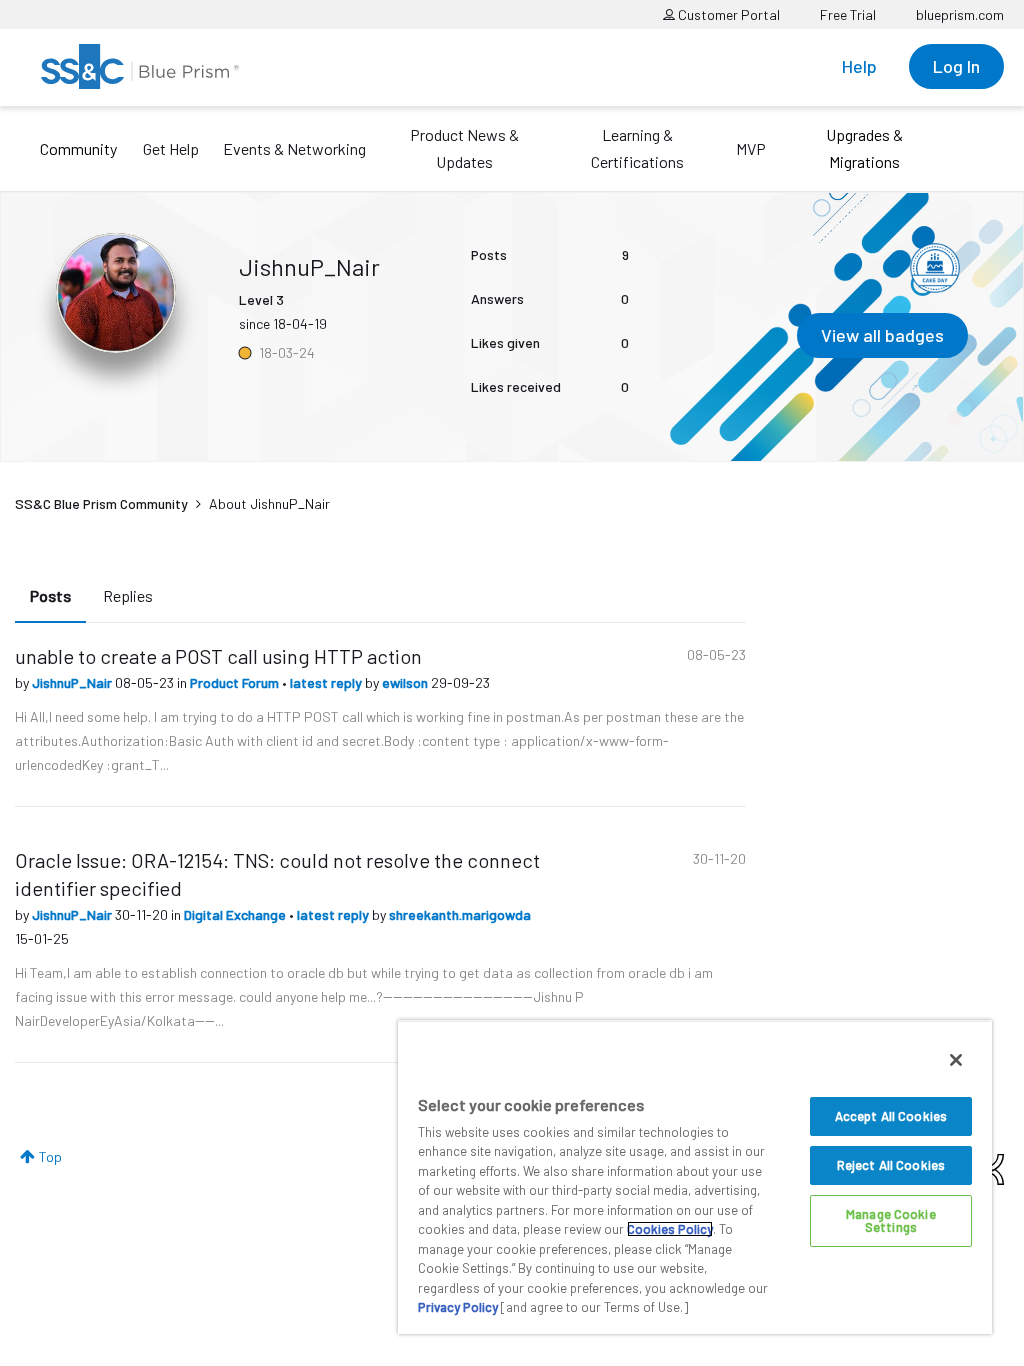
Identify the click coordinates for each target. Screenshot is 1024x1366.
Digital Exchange (236, 914)
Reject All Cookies (891, 1165)
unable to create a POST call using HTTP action (218, 656)
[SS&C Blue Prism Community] (140, 66)
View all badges (882, 335)
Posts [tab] (50, 595)
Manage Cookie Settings (891, 1220)
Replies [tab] (128, 595)
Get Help (171, 148)
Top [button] (50, 1156)
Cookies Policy (670, 1229)
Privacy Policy (458, 1307)
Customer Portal (727, 14)
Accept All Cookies (891, 1116)
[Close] (956, 1060)
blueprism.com (960, 14)
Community (78, 148)
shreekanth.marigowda (460, 914)
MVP (751, 148)
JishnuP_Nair (73, 682)
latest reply (327, 682)
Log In (956, 66)
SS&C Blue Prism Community (101, 503)
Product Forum (236, 682)
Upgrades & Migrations (864, 148)
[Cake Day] (935, 268)
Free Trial (848, 14)
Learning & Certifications (637, 148)
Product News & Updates (464, 148)
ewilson (406, 682)
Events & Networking (294, 148)
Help (859, 66)
